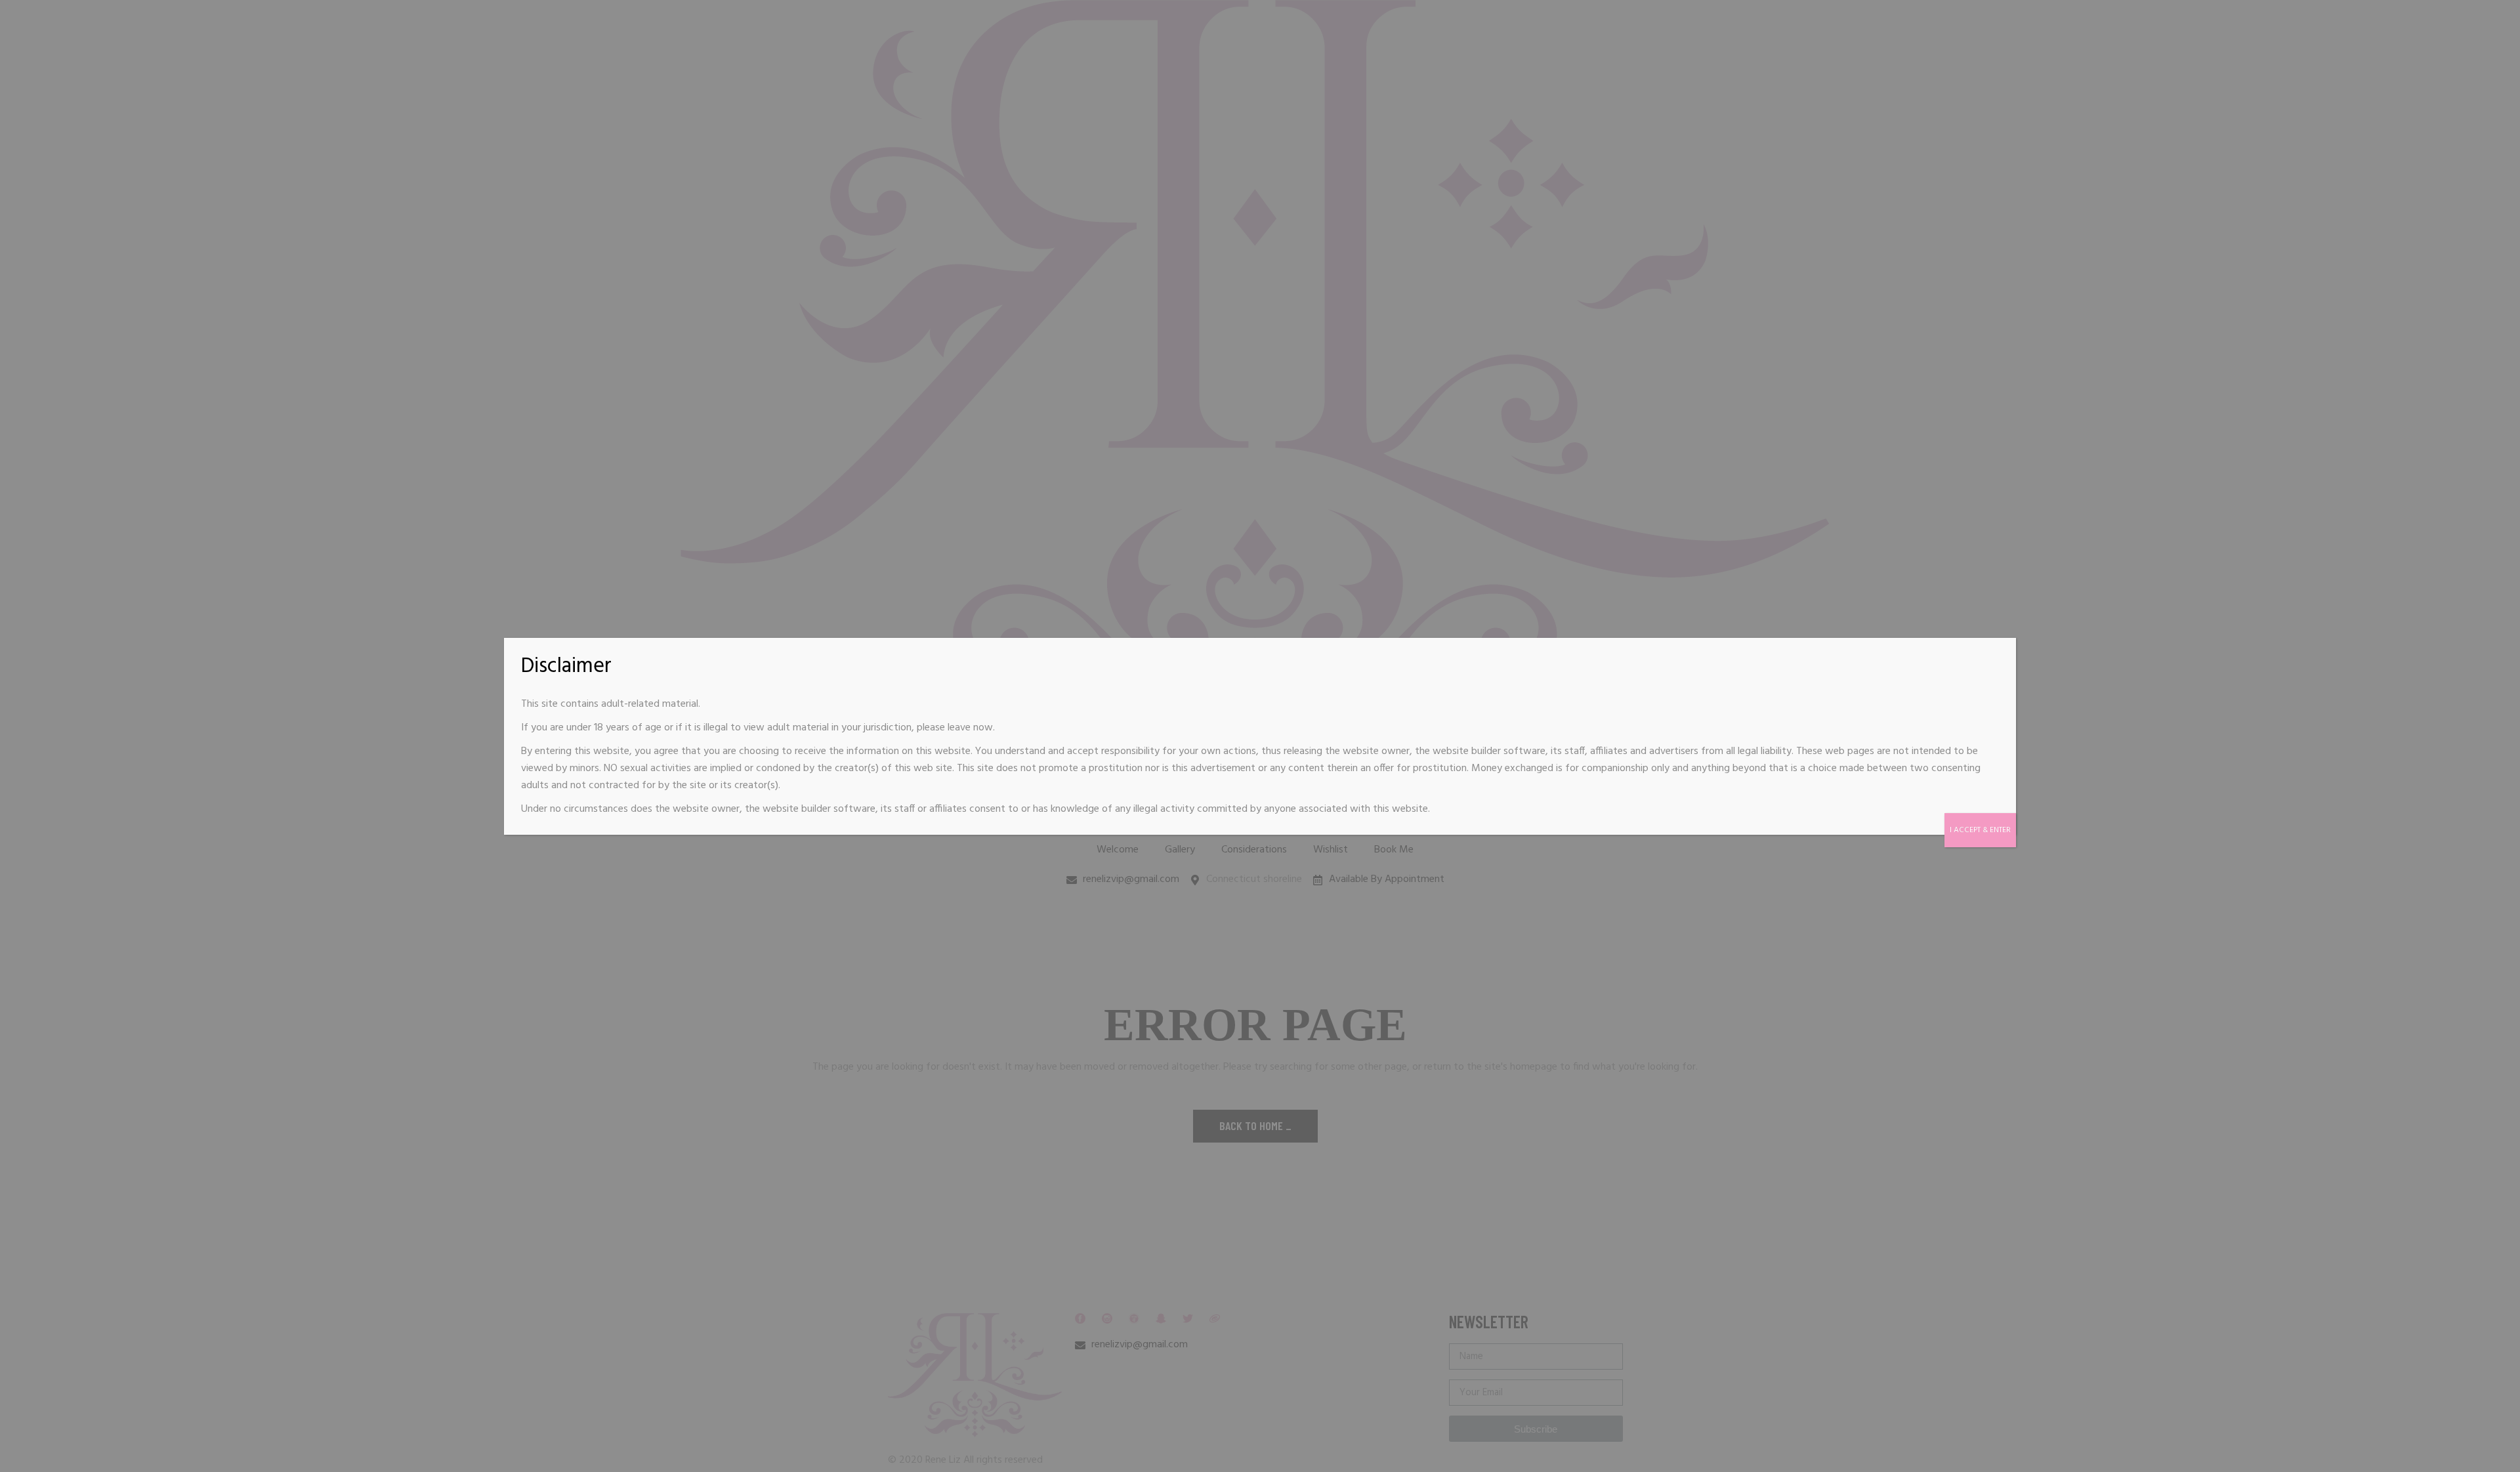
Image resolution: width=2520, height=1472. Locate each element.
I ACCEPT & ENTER (1980, 830)
